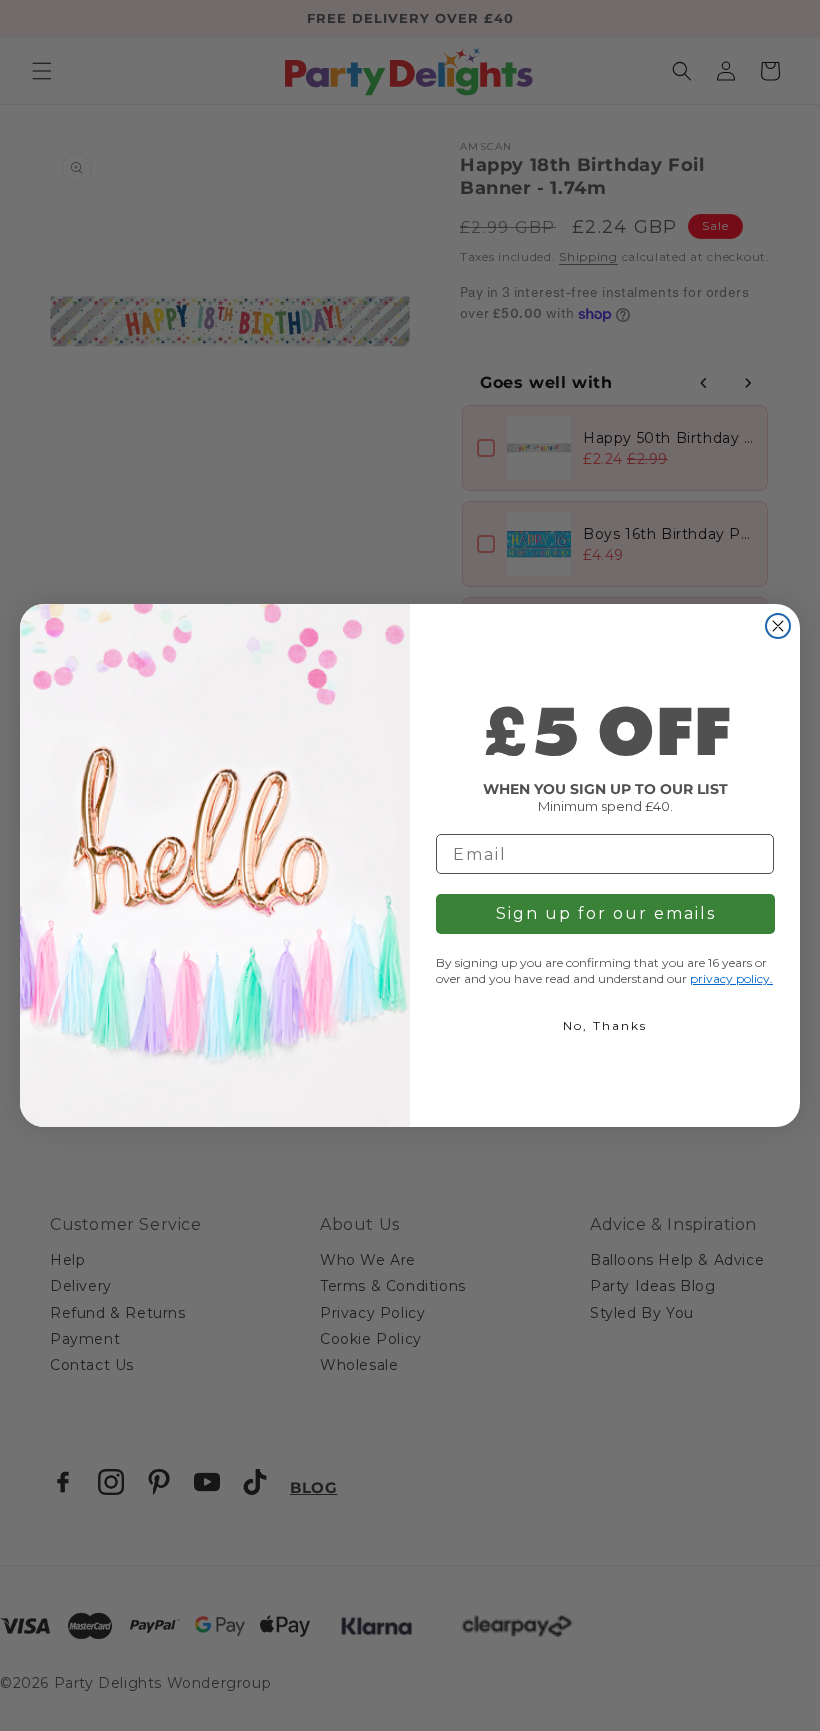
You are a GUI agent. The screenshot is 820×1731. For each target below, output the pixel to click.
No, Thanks (605, 1025)
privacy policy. (731, 978)
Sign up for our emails (606, 913)
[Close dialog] (778, 626)
